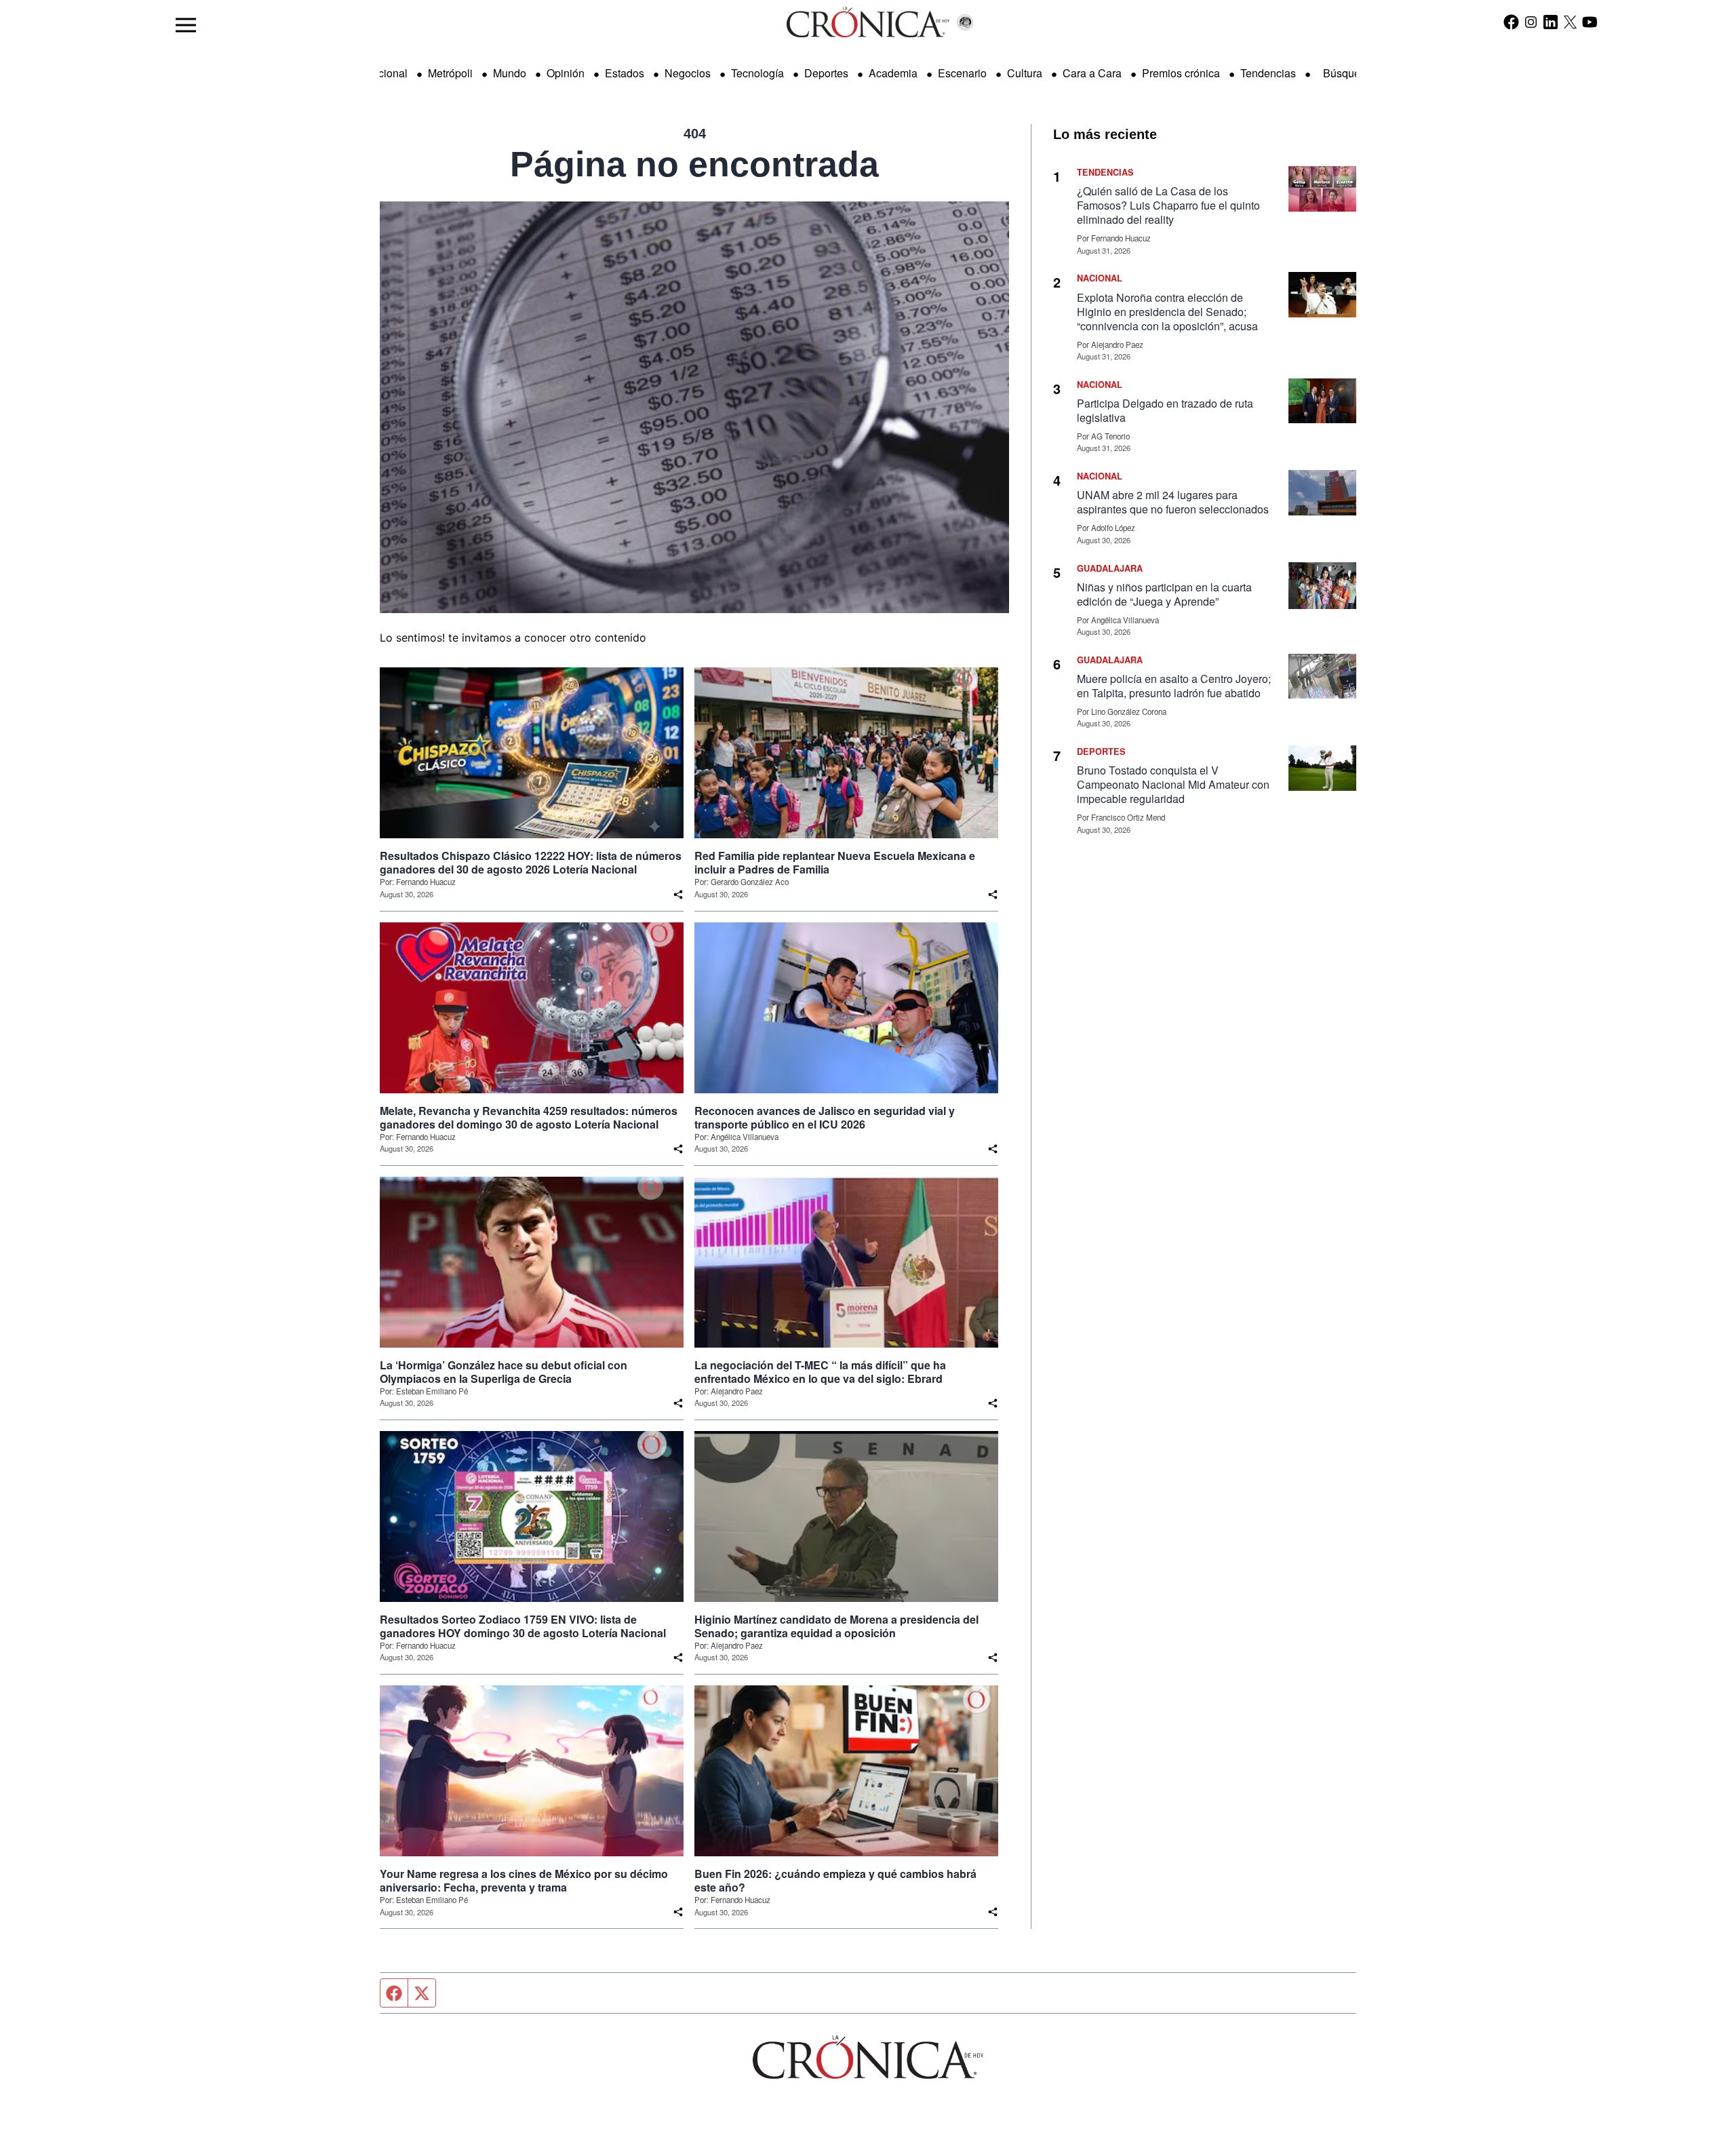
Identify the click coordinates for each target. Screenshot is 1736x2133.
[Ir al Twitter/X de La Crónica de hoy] (1570, 22)
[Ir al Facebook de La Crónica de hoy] (1511, 22)
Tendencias (1268, 73)
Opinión (566, 73)
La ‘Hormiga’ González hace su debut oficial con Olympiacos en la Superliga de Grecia (504, 1372)
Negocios (688, 73)
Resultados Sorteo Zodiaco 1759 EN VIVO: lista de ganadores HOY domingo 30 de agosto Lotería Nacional (523, 1626)
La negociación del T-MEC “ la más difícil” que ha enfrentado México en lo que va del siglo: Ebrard (820, 1372)
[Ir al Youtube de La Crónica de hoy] (1590, 22)
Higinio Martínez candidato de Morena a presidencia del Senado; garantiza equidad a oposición (836, 1626)
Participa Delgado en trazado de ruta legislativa (1165, 410)
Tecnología (757, 73)
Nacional (386, 73)
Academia (893, 73)
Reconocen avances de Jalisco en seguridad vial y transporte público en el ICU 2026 (825, 1118)
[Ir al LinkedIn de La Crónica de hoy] (1551, 22)
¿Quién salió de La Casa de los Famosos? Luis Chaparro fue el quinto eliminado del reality (1168, 205)
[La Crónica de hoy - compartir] (678, 895)
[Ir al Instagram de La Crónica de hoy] (1531, 22)
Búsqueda (1348, 73)
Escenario (962, 73)
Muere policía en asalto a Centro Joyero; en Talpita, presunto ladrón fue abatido (1174, 686)
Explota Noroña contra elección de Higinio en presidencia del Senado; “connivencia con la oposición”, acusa (1167, 312)
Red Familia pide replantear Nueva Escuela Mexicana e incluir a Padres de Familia (835, 863)
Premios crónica (1181, 73)
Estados (625, 73)
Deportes (826, 73)
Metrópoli (450, 73)
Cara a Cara (1092, 73)
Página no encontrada (694, 164)
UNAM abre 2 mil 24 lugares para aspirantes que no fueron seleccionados (1173, 502)
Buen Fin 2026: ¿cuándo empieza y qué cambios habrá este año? (835, 1881)
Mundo (510, 73)
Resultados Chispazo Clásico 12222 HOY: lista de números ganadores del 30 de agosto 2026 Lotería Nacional (531, 863)
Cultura (1025, 73)
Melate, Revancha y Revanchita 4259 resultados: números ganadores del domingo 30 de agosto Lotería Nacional (529, 1118)
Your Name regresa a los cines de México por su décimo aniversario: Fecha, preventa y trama (524, 1881)
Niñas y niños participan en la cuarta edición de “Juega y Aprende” (1164, 594)
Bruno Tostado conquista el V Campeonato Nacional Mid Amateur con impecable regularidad (1173, 784)
